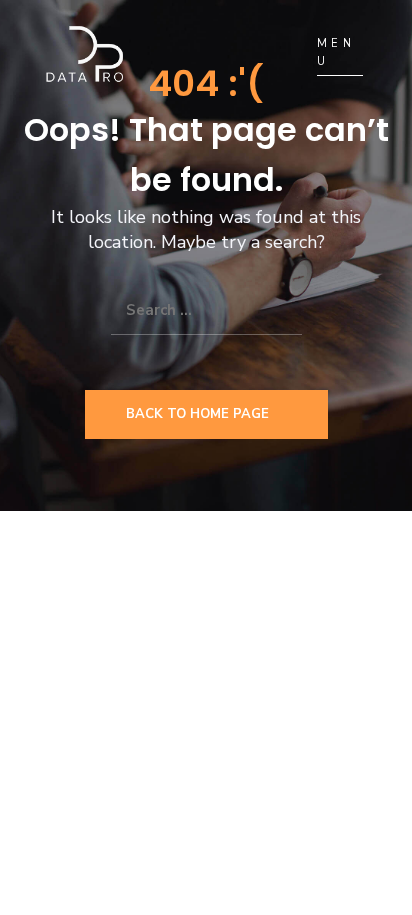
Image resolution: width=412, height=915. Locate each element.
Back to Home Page (197, 414)
